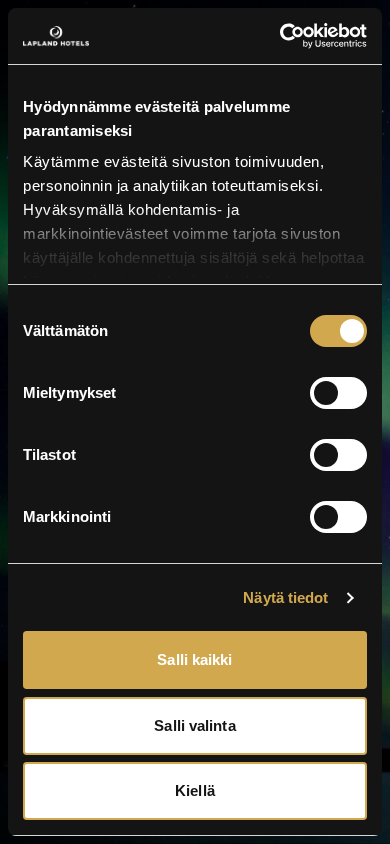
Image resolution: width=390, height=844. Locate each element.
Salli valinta (194, 725)
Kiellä (195, 790)
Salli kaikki (194, 659)
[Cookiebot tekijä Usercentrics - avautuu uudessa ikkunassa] (280, 36)
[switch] (338, 393)
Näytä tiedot (285, 597)
